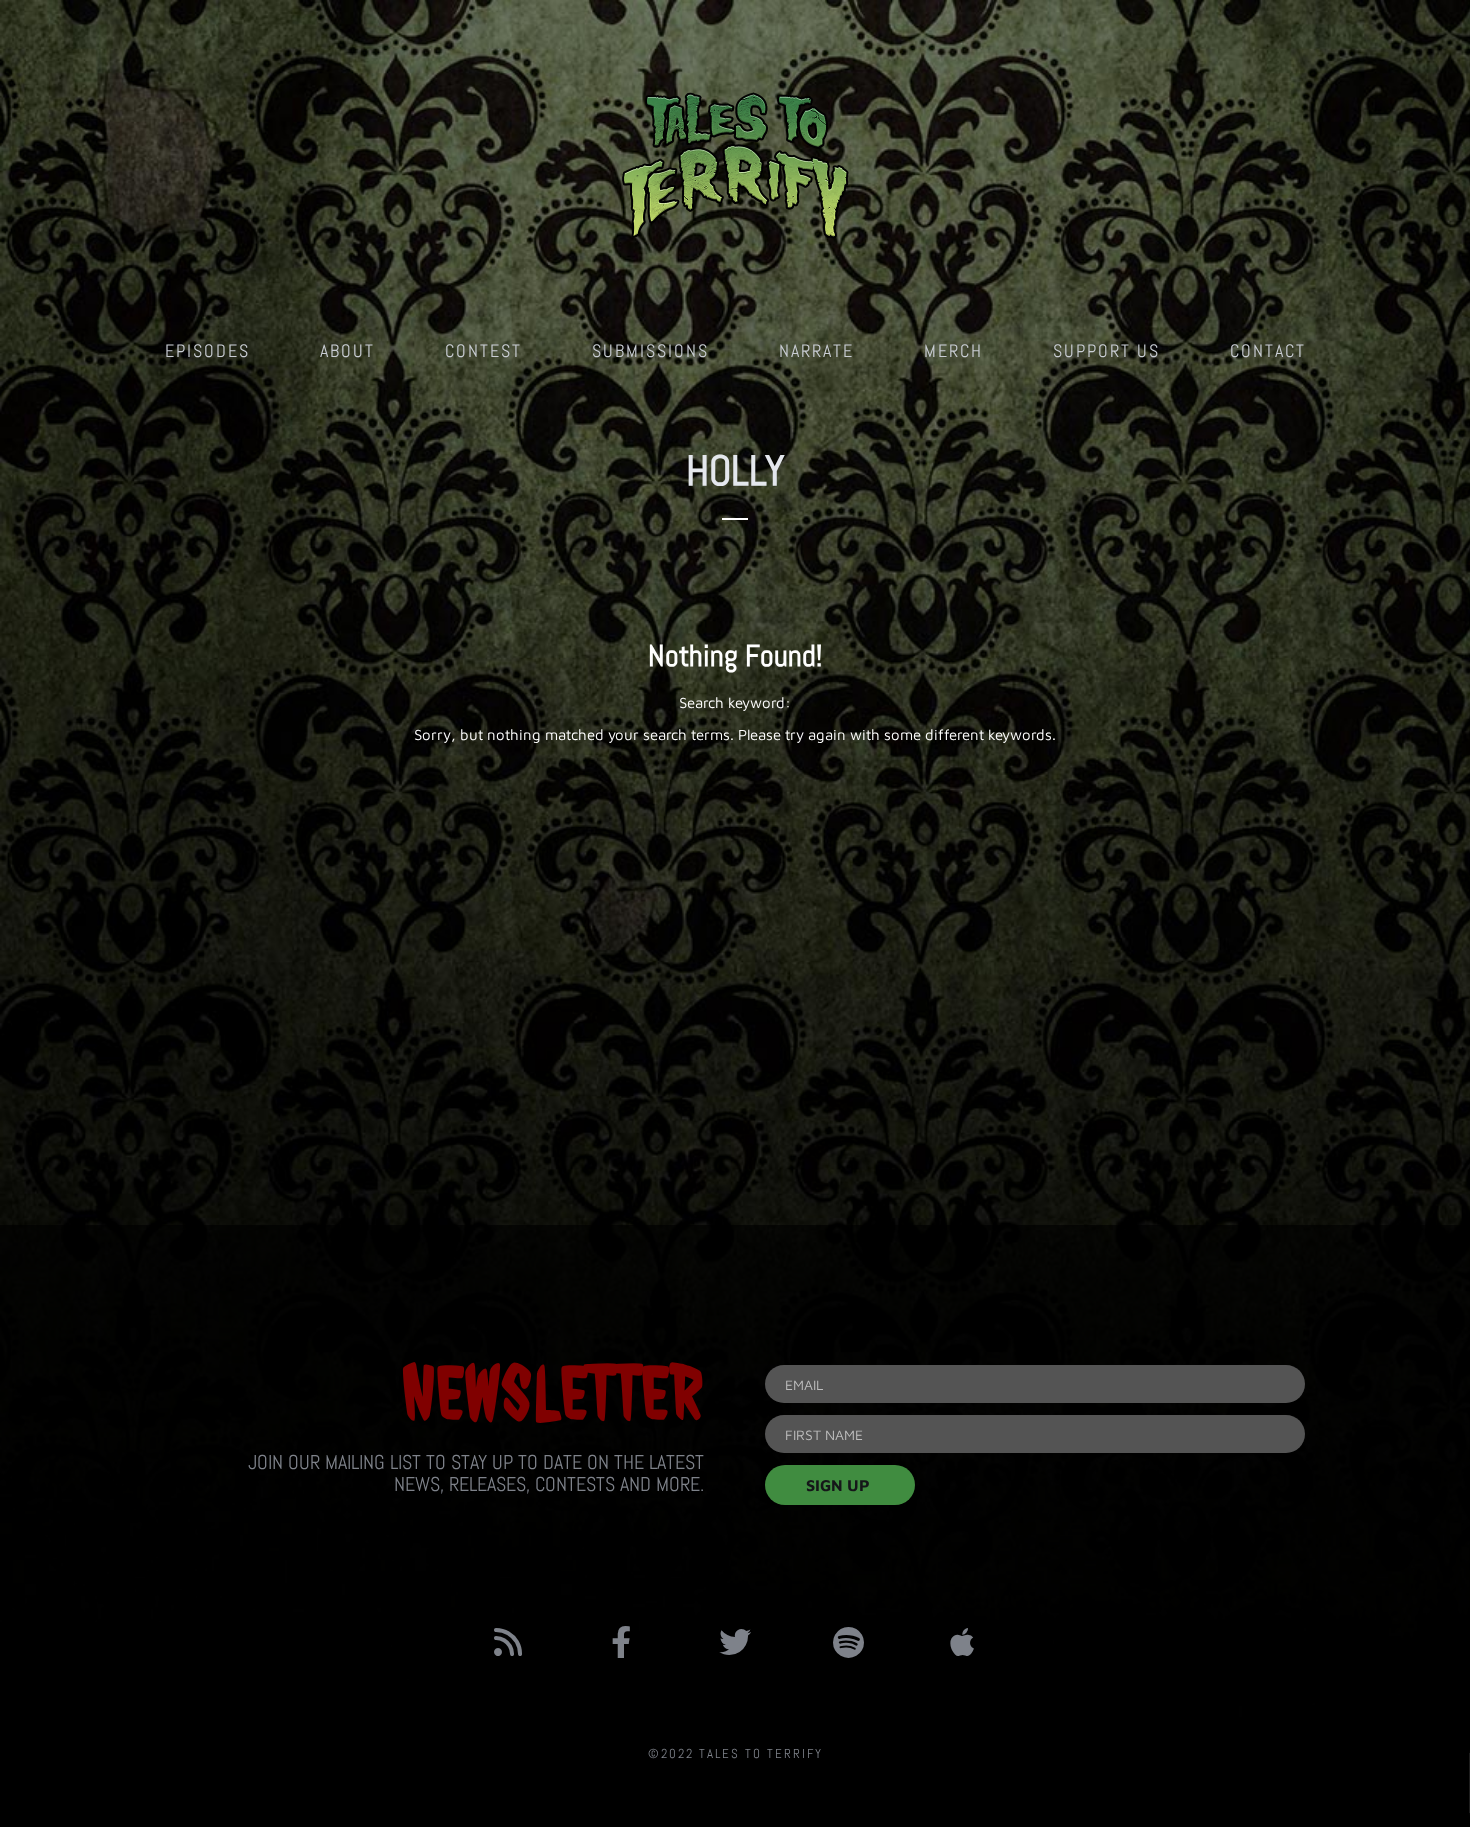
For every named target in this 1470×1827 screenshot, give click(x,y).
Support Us (1106, 350)
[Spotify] (849, 1642)
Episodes (207, 350)
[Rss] (508, 1642)
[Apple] (962, 1642)
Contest (483, 350)
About (347, 350)
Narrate (816, 350)
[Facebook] (622, 1642)
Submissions (650, 350)
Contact (1268, 350)
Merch (953, 350)
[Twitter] (735, 1642)
